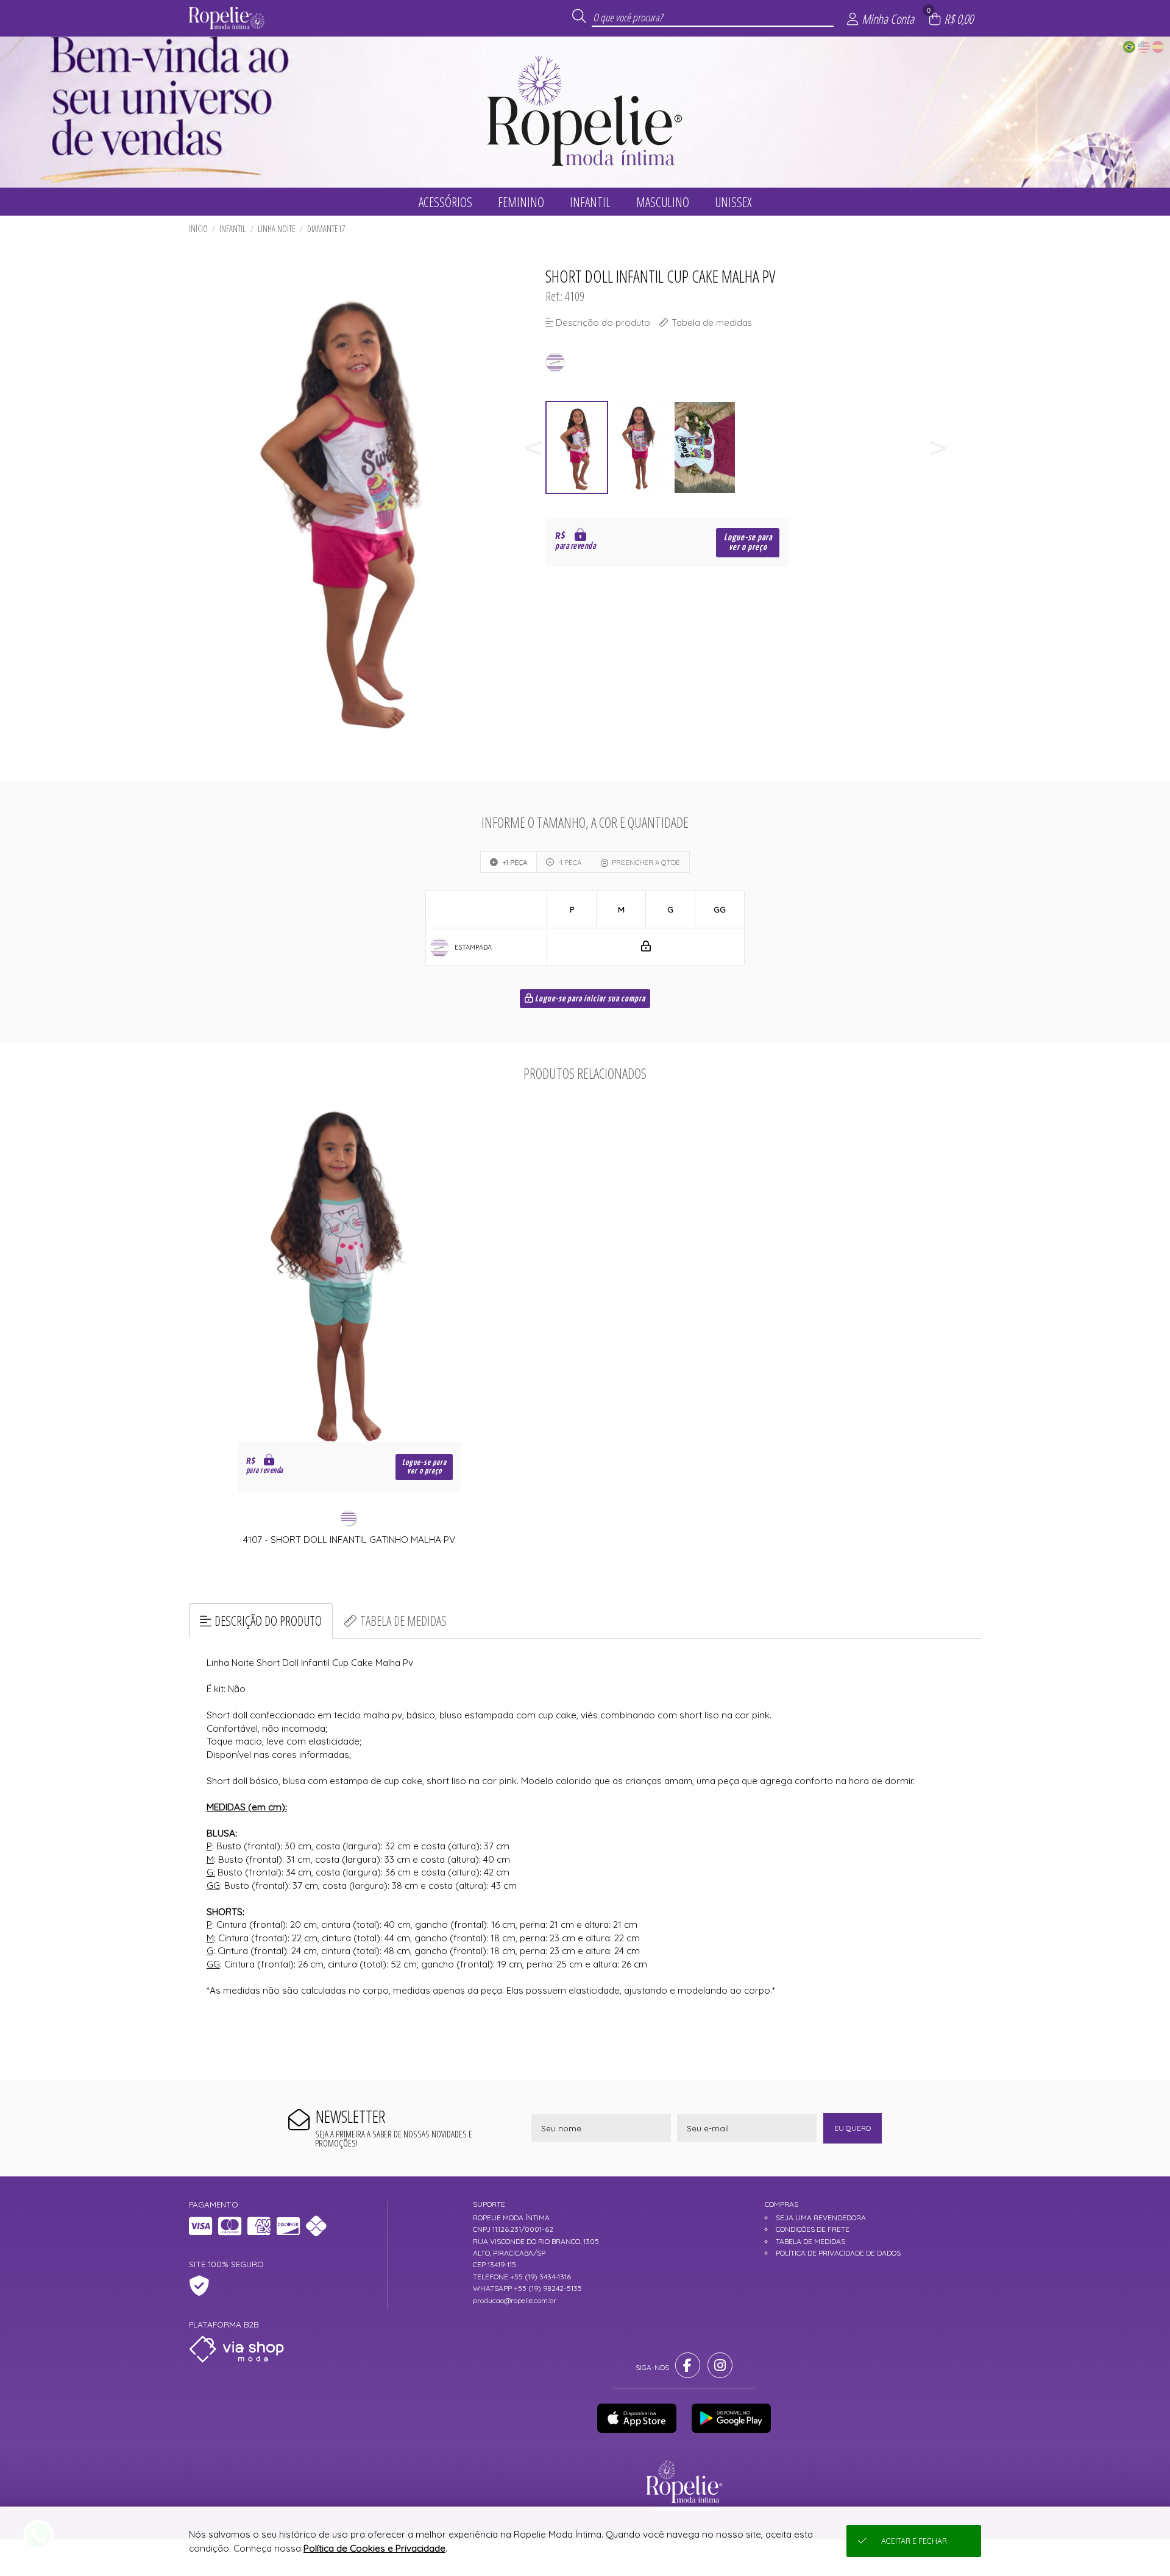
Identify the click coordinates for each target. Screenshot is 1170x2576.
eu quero (853, 2128)
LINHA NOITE (277, 229)
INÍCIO (198, 229)
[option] (577, 447)
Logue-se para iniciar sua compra (589, 999)
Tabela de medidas (403, 1621)
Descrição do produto (268, 1621)
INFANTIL (232, 229)
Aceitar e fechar (914, 2541)
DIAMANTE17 (326, 229)
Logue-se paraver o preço (748, 542)
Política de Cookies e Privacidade (374, 2548)
